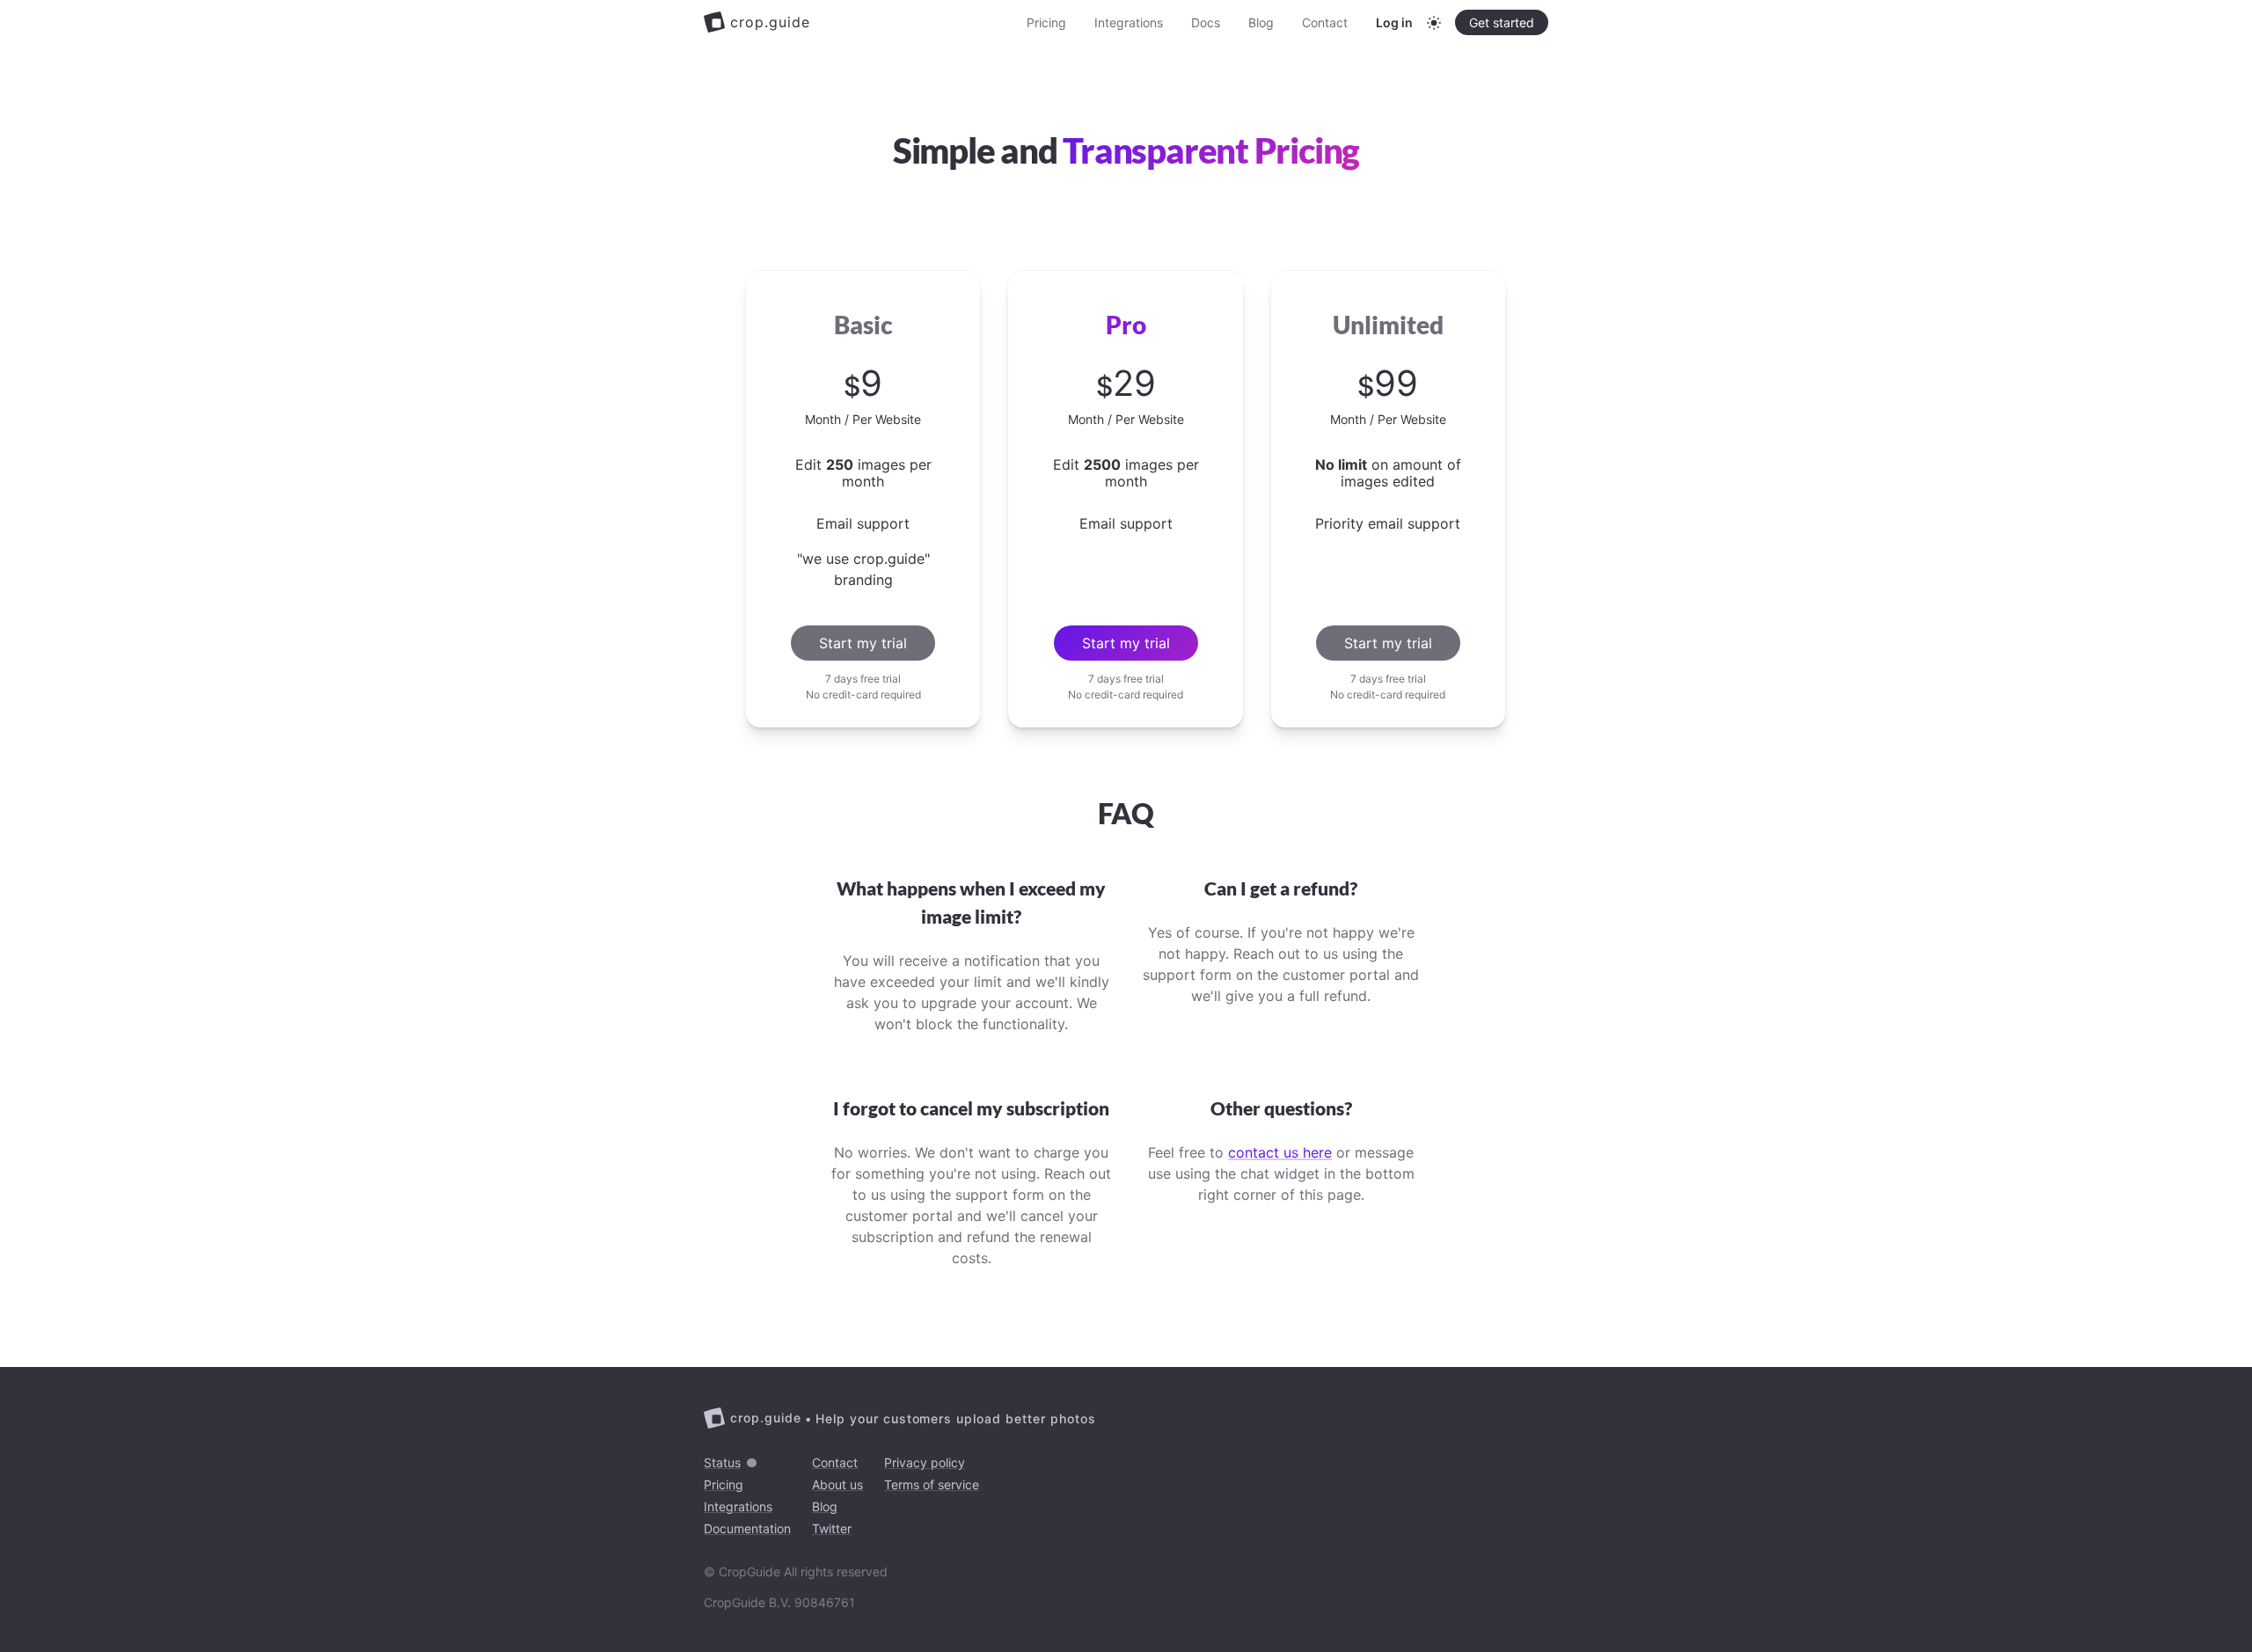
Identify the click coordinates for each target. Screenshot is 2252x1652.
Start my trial (863, 643)
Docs (1206, 22)
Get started (1502, 22)
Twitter (832, 1528)
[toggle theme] (1434, 23)
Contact (1325, 22)
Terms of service (932, 1484)
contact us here (1280, 1152)
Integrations (1129, 22)
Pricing (1046, 22)
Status (722, 1462)
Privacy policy (925, 1462)
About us (837, 1484)
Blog (1261, 22)
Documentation (747, 1528)
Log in (1394, 22)
